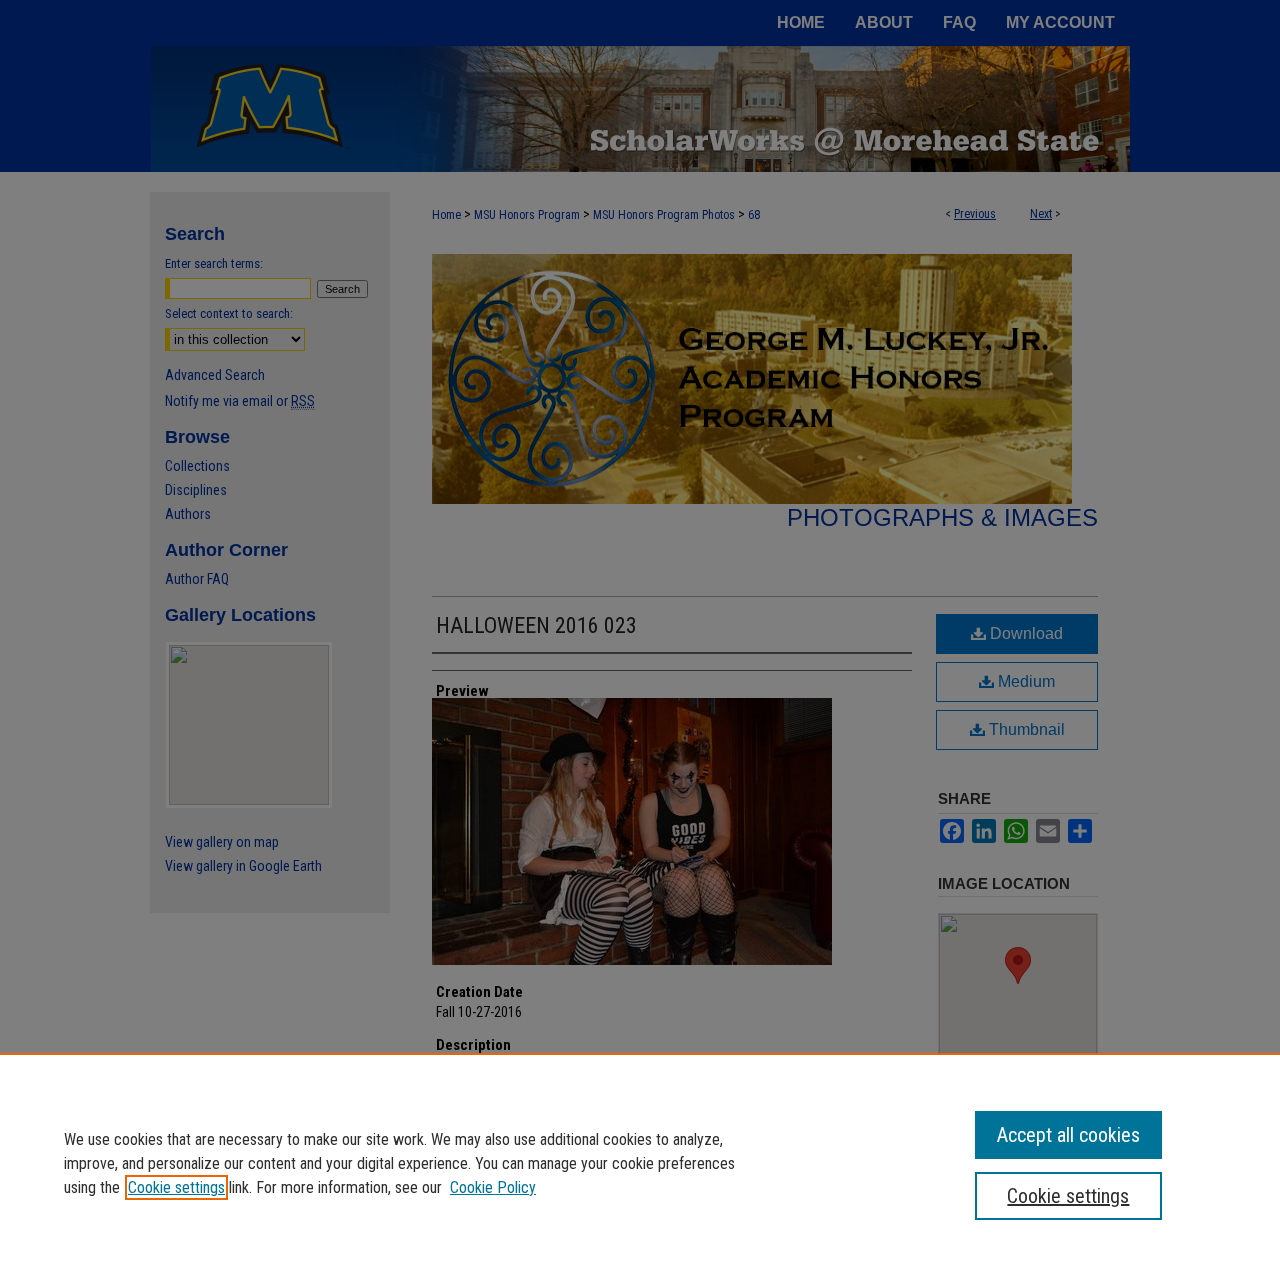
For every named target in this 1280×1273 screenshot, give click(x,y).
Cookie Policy (493, 1187)
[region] (640, 1163)
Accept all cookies (1068, 1135)
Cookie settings (176, 1187)
